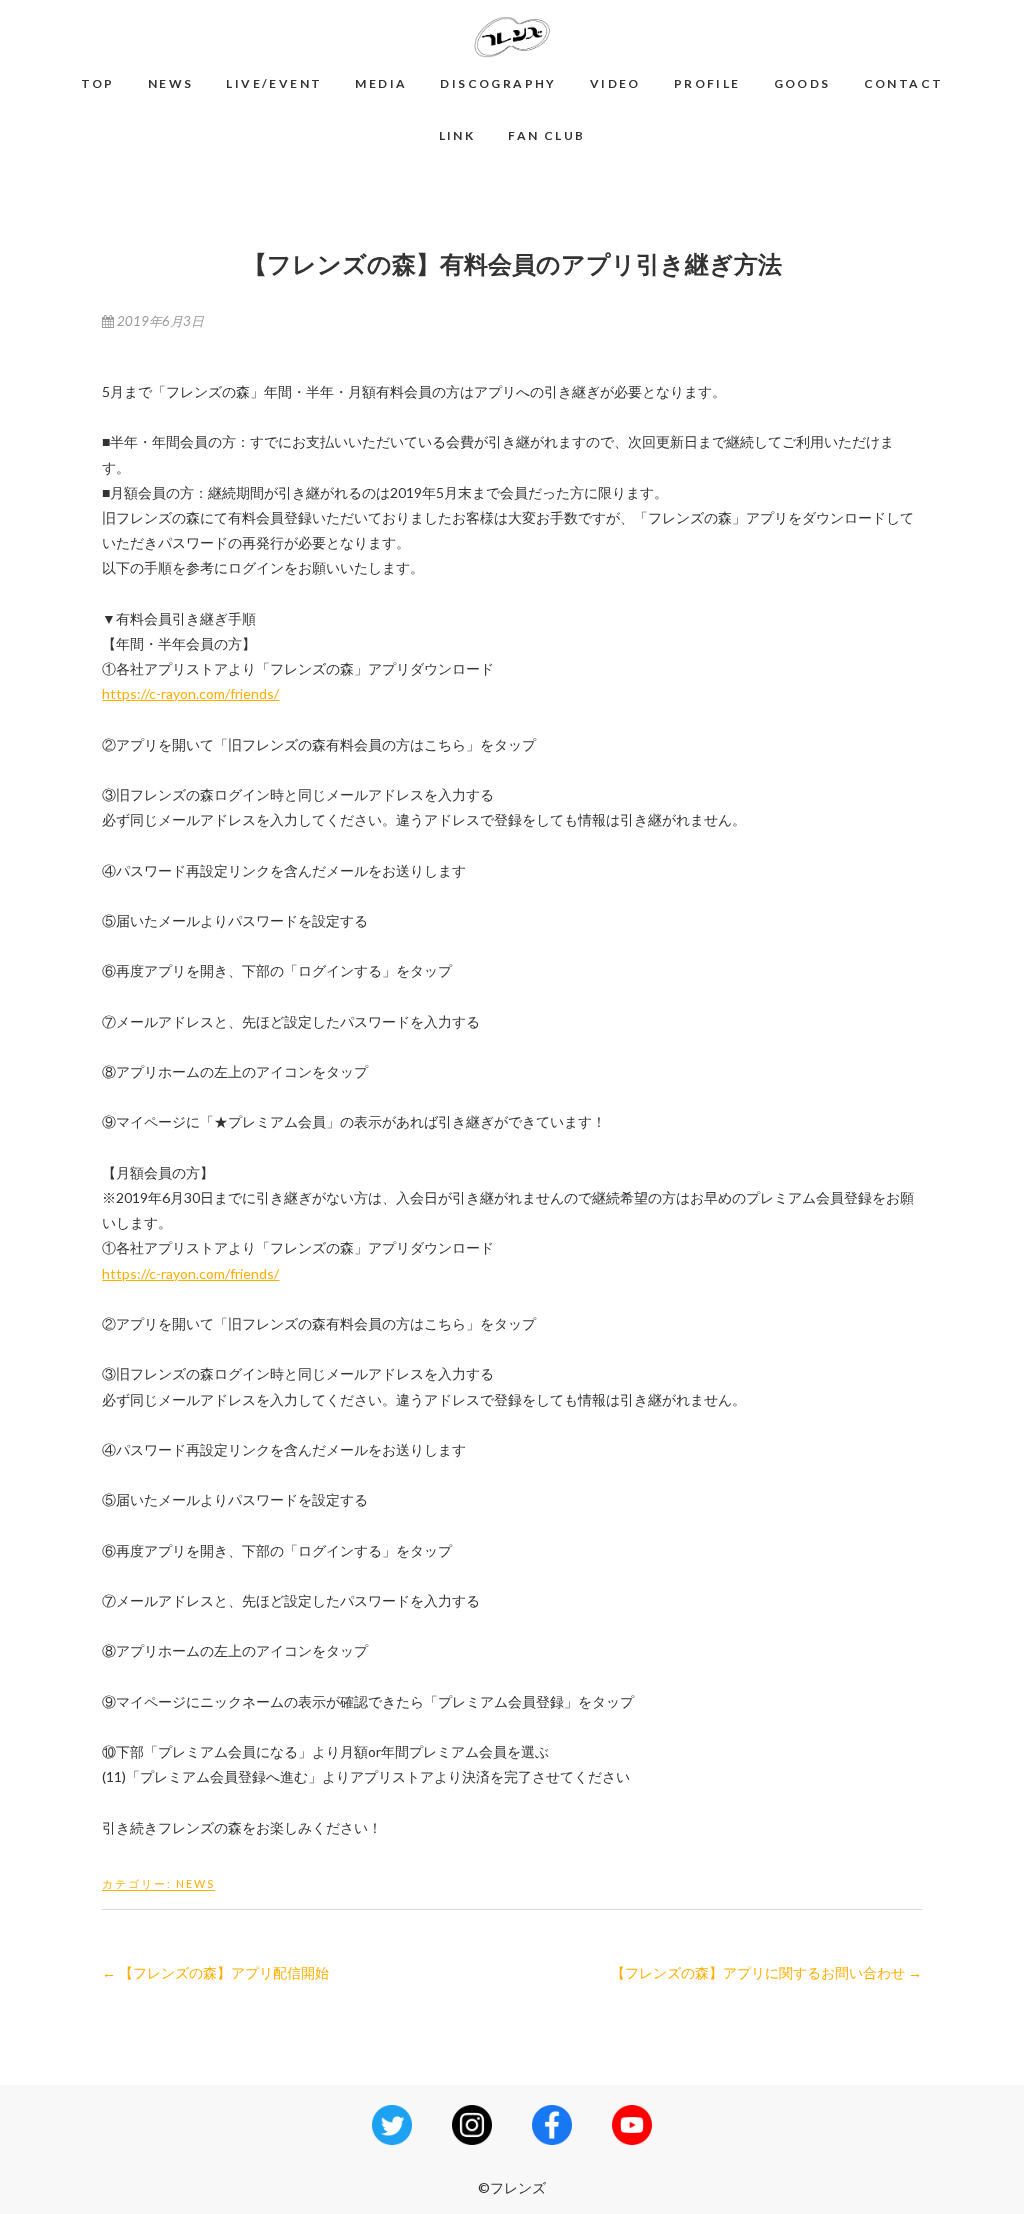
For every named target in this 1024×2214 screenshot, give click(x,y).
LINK (457, 135)
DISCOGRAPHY (498, 83)
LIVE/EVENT (274, 83)
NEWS (171, 83)
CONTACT (904, 83)
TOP (98, 83)
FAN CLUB (546, 135)
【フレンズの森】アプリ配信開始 (215, 1972)
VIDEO (615, 83)
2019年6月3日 (159, 321)
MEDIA (381, 83)
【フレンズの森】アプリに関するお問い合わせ (766, 1972)
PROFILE (707, 83)
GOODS (802, 83)
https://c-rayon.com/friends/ (190, 693)
